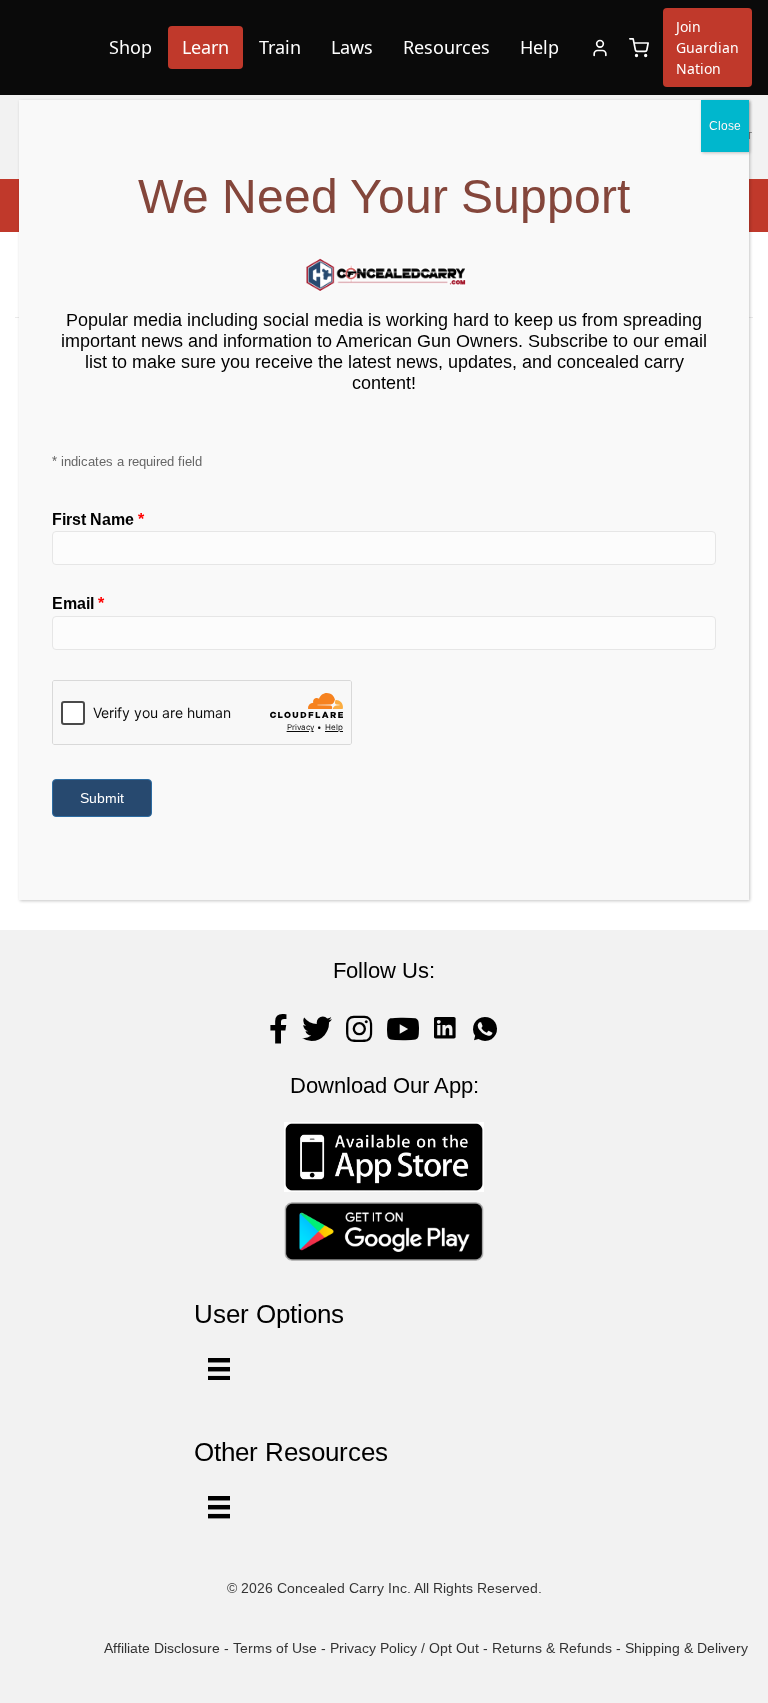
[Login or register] (600, 48)
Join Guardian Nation (707, 47)
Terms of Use (275, 1648)
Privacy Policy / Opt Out (404, 1648)
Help (539, 47)
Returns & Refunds (552, 1648)
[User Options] (219, 1369)
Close (725, 126)
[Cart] (639, 48)
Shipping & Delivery (686, 1648)
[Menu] (219, 1507)
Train (280, 47)
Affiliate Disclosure (162, 1648)
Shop (130, 47)
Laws (352, 47)
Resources (446, 47)
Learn (205, 47)
